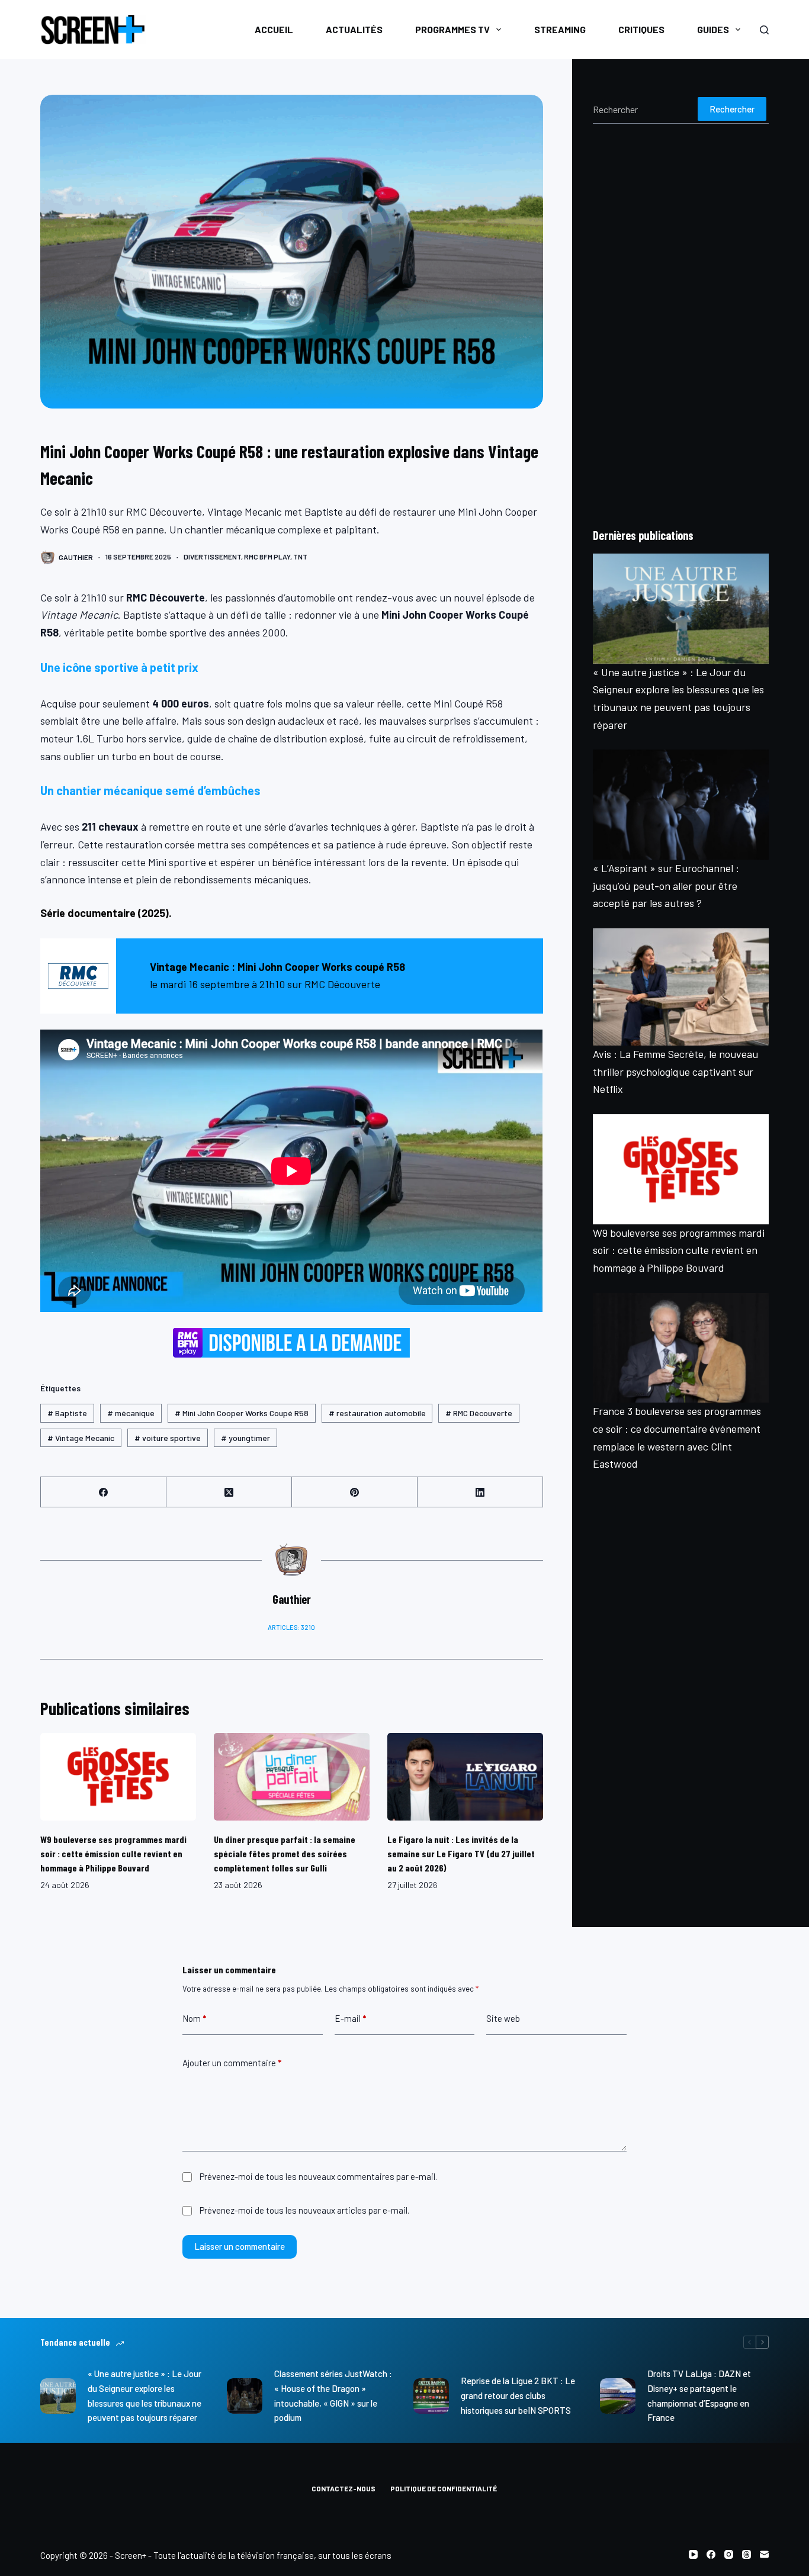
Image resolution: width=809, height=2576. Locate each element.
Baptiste (67, 1413)
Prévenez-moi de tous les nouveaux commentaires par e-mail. (318, 2176)
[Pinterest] (355, 1492)
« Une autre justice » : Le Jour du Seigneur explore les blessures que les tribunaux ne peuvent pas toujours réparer (145, 2395)
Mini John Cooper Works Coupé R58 (242, 1413)
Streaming (560, 29)
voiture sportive (168, 1438)
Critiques (641, 29)
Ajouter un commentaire (232, 2063)
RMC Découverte (479, 1413)
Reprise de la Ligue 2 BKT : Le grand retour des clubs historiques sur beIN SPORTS (518, 2395)
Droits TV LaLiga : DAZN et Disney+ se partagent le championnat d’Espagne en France (699, 2395)
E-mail (350, 2018)
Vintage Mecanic (81, 1438)
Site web (503, 2018)
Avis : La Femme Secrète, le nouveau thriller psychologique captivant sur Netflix (675, 1071)
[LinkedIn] (480, 1492)
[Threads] (747, 2554)
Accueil (274, 29)
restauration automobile (377, 1413)
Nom (194, 2018)
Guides (713, 29)
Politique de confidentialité (444, 2488)
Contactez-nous (343, 2488)
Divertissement (212, 557)
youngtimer (245, 1438)
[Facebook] (104, 1492)
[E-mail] (764, 2554)
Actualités (354, 29)
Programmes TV (452, 29)
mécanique (131, 1413)
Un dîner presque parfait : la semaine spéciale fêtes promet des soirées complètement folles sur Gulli (285, 1853)
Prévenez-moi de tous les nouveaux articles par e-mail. (304, 2210)
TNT (300, 557)
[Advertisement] (681, 325)
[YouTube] (693, 2554)
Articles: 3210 (291, 1627)
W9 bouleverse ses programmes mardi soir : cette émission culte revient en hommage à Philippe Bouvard (113, 1853)
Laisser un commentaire (240, 2246)
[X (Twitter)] (229, 1492)
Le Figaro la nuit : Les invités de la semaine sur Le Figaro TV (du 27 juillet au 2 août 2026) (461, 1853)
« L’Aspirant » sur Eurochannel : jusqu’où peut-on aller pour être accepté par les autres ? (666, 885)
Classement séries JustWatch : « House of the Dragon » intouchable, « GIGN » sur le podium (333, 2395)
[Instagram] (729, 2554)
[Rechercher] (764, 30)
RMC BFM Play (267, 557)
